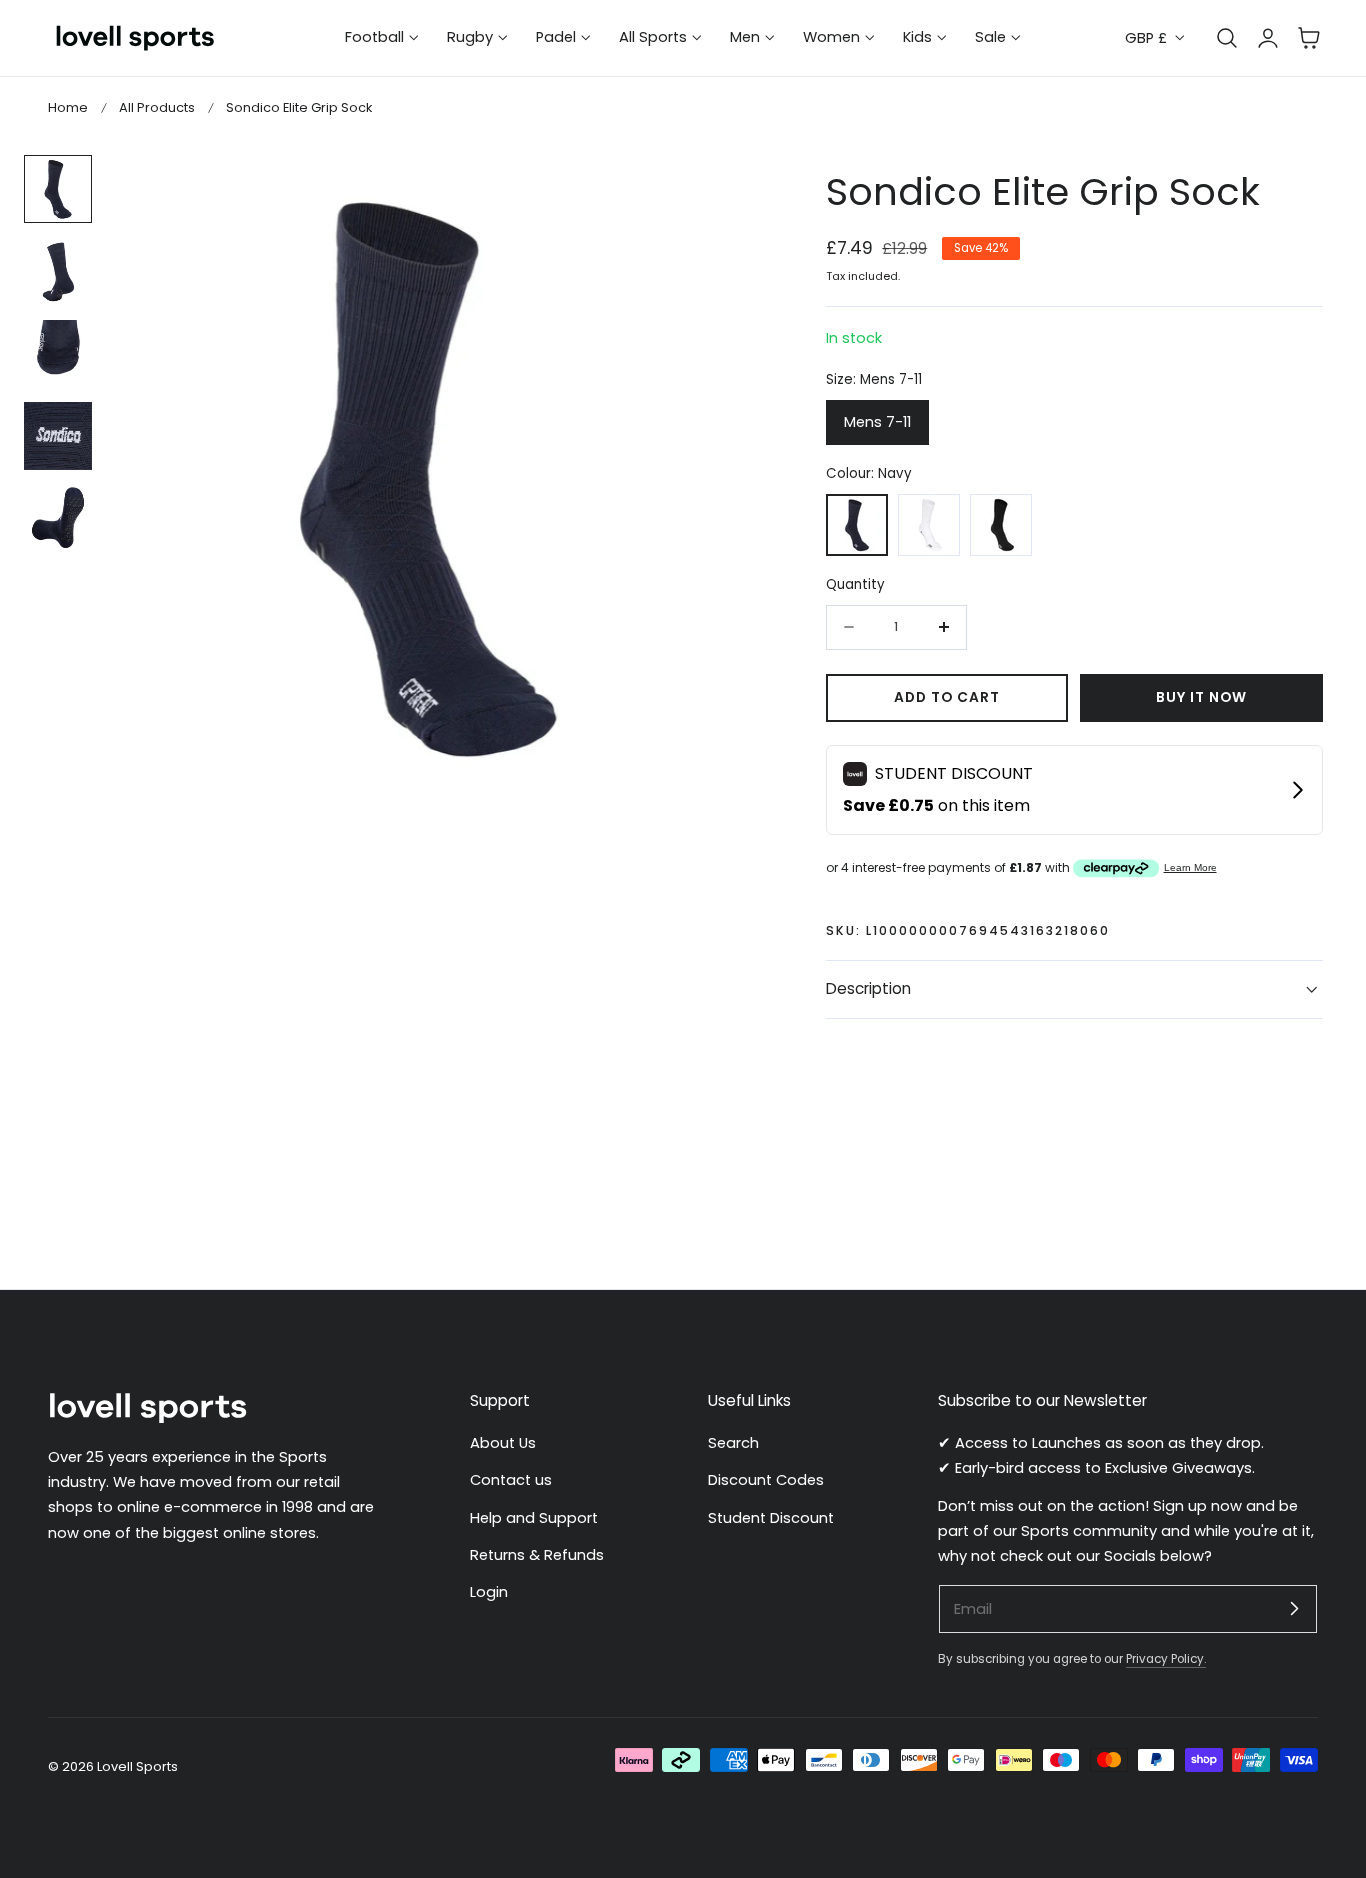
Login (489, 1592)
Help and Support (534, 1518)
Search (733, 1443)
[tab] (58, 189)
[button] (1309, 38)
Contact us (511, 1480)
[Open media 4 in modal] (713, 191)
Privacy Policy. (1166, 1659)
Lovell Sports (137, 1766)
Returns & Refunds (537, 1555)
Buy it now (1201, 697)
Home (68, 107)
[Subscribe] (1294, 1608)
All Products (157, 107)
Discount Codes (766, 1480)
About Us (503, 1443)
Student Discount (771, 1518)
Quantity (855, 584)
